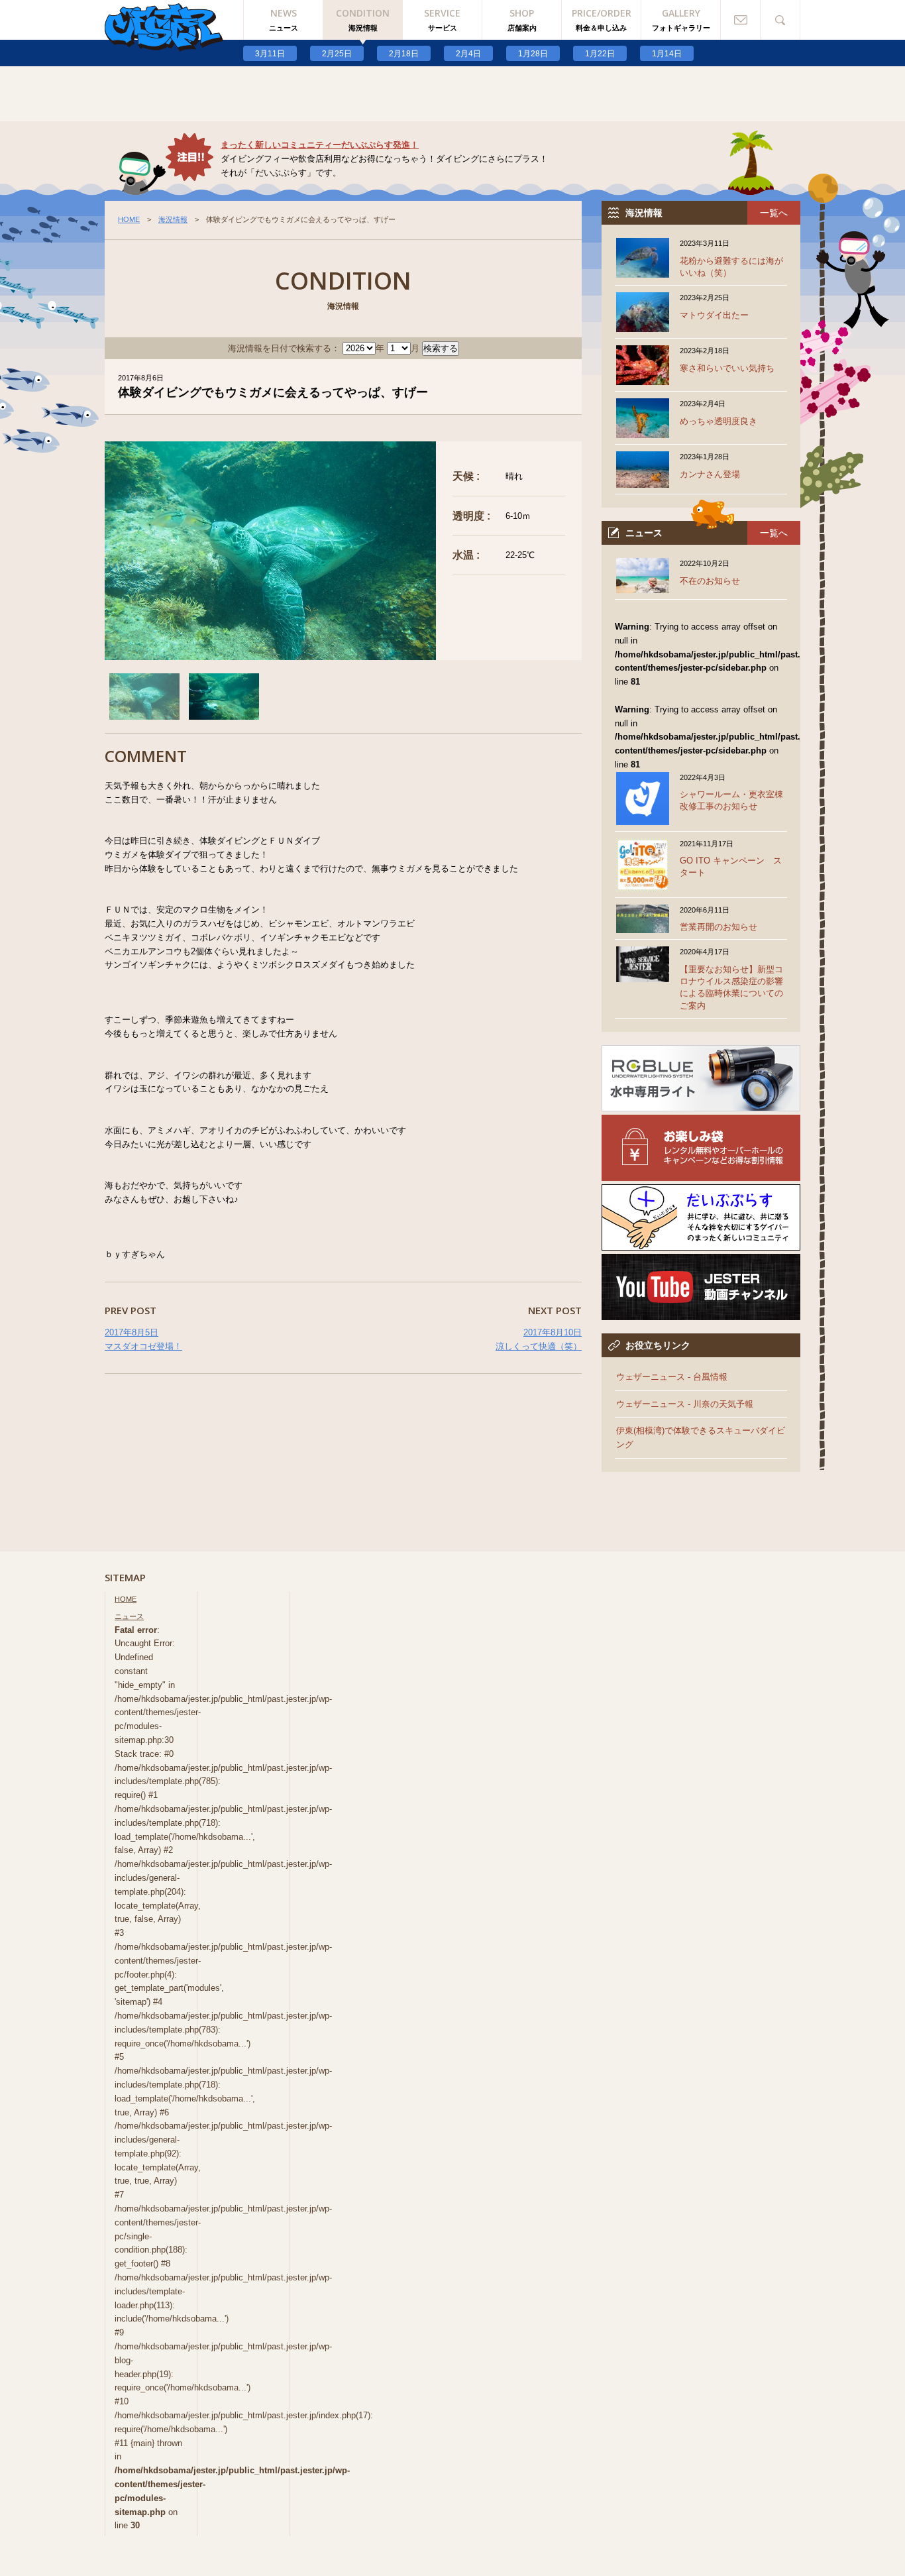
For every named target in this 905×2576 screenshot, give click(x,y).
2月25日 (337, 54)
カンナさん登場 (710, 474)
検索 (780, 20)
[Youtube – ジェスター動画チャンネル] (701, 1313)
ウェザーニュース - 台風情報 (672, 1377)
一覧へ (774, 213)
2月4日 (468, 54)
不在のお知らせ (710, 581)
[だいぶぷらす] (701, 1243)
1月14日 (667, 54)
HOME (129, 219)
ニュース (129, 1616)
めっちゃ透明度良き (719, 421)
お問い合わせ (741, 20)
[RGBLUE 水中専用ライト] (701, 1104)
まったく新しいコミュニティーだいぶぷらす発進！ (320, 145)
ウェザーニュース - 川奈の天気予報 (685, 1404)
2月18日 (404, 54)
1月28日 (533, 54)
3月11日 (270, 54)
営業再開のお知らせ (719, 927)
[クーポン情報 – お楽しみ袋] (701, 1173)
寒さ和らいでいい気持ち (727, 368)
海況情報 (173, 219)
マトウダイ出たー (714, 315)
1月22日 (600, 54)
